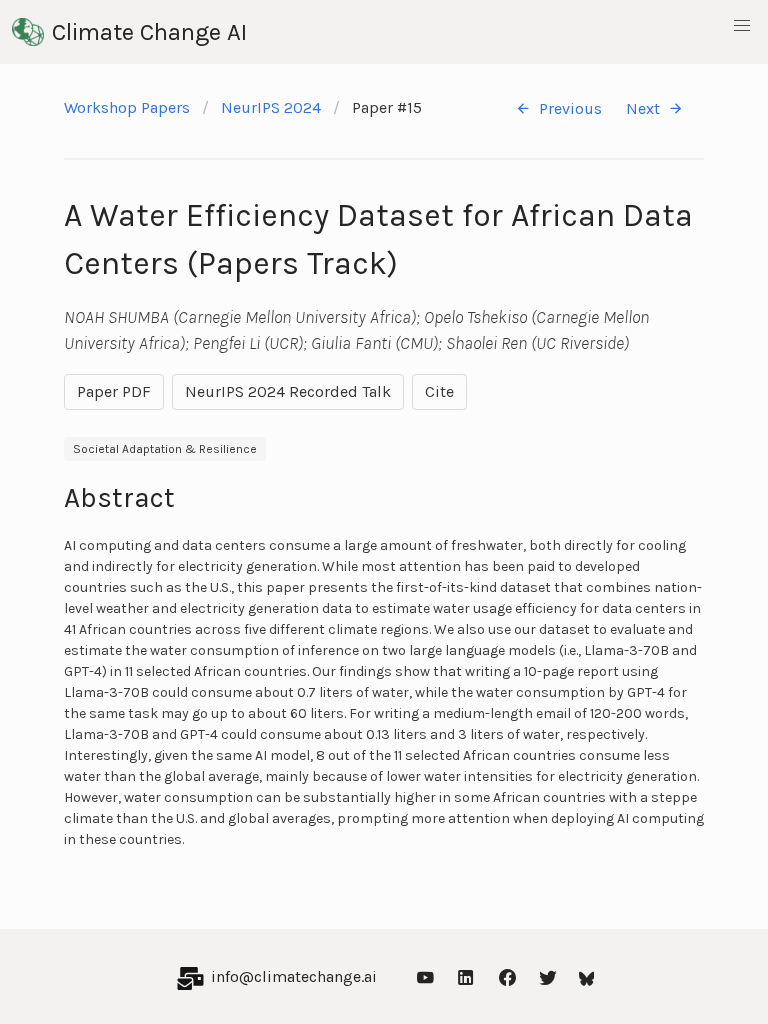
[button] (742, 26)
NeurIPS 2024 (271, 107)
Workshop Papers (127, 107)
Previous (570, 108)
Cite (439, 391)
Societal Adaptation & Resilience (165, 449)
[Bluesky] (587, 976)
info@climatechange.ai (294, 976)
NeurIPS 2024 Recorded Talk (288, 391)
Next (643, 108)
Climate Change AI (149, 32)
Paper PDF (114, 391)
